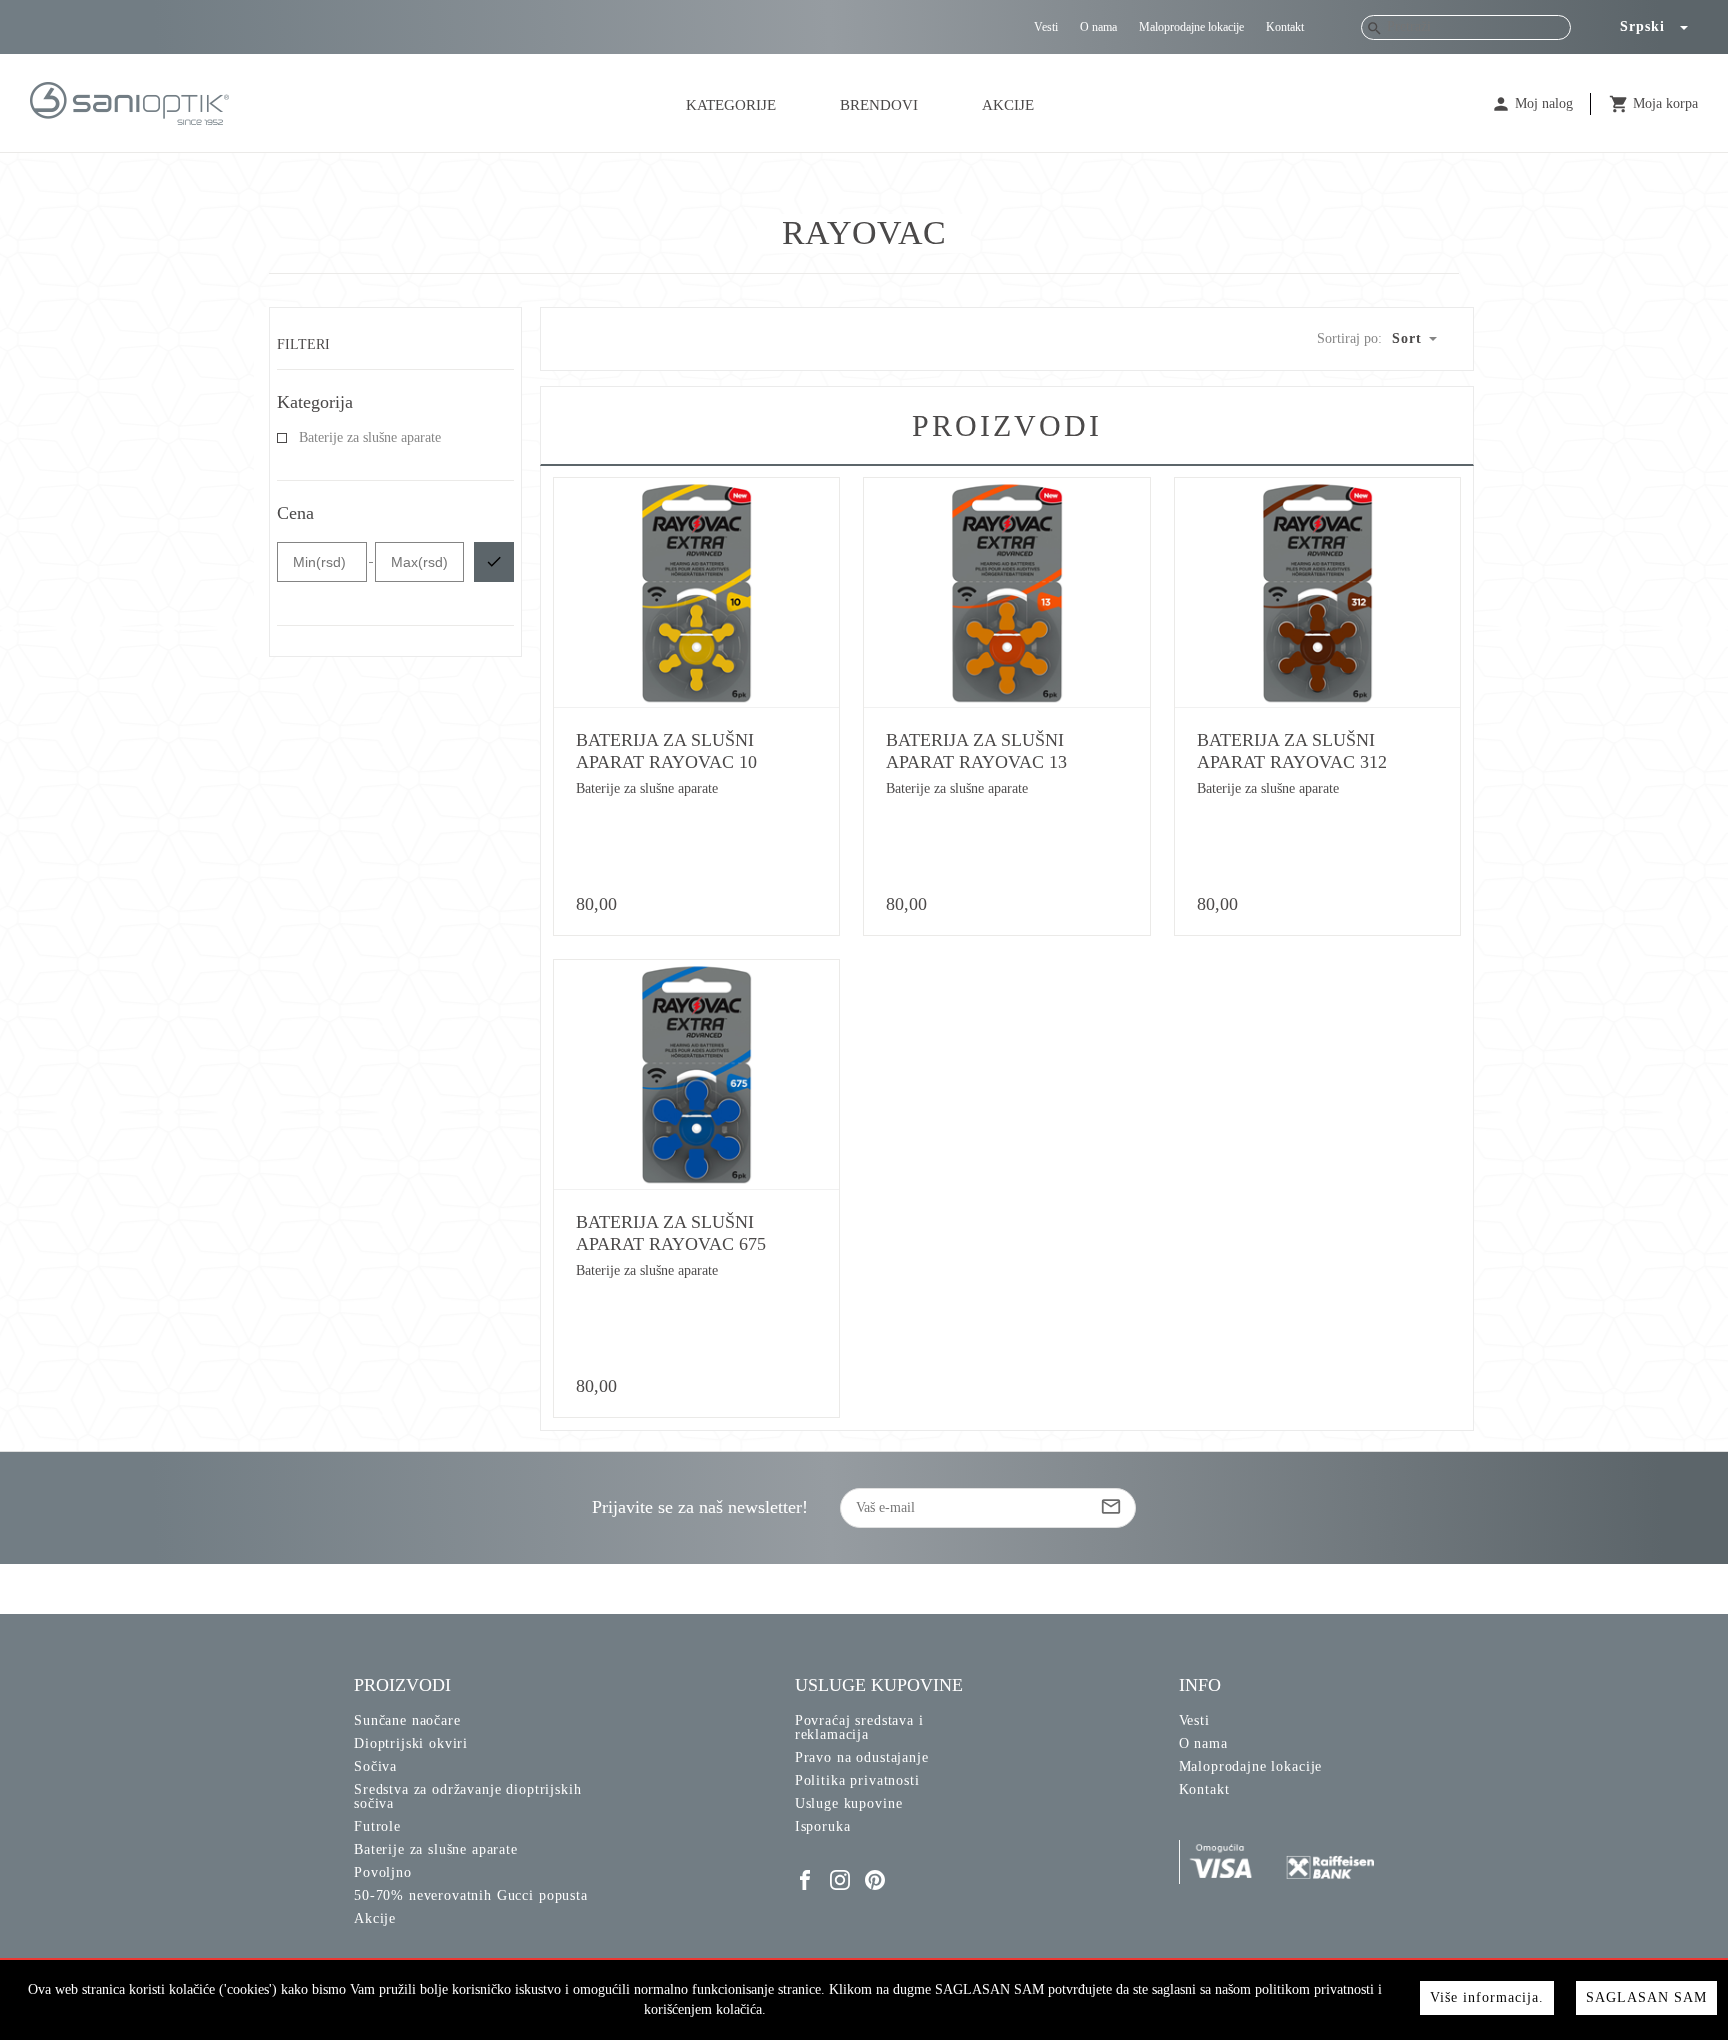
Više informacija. (1487, 1997)
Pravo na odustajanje (862, 1757)
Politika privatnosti (857, 1780)
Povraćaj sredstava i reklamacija (859, 1727)
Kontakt (1285, 27)
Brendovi (879, 105)
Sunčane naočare (407, 1720)
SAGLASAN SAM (1646, 1997)
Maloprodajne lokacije (1191, 27)
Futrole (377, 1826)
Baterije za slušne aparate (370, 438)
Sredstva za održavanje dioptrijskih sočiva (467, 1796)
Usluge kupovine (849, 1803)
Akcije (1008, 105)
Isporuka (823, 1826)
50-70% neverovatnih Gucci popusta (471, 1895)
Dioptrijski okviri (411, 1743)
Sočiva (375, 1766)
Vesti (1046, 27)
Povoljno (383, 1872)
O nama (1098, 27)
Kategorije (731, 105)
